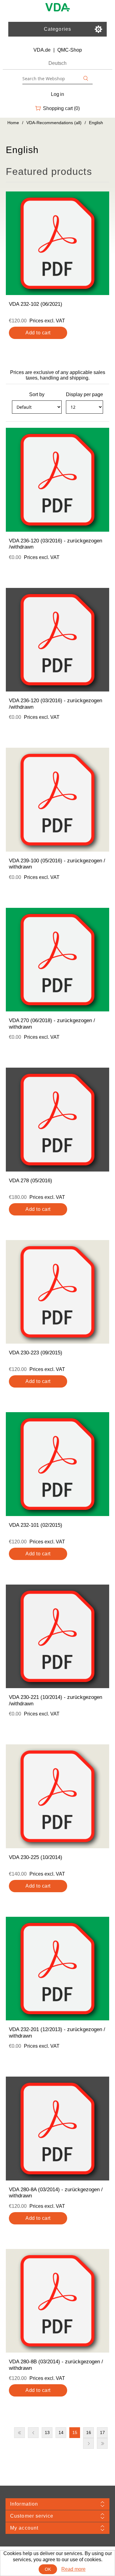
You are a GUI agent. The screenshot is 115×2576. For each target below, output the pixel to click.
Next (88, 2443)
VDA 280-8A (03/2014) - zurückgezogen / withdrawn (56, 2193)
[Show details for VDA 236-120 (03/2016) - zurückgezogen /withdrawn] (58, 480)
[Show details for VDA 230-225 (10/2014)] (58, 1796)
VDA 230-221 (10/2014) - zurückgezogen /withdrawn (56, 1700)
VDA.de (42, 50)
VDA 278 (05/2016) (31, 1181)
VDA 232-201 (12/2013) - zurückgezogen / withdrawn (57, 2032)
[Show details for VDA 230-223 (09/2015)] (58, 1292)
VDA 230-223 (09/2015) (36, 1353)
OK (48, 2569)
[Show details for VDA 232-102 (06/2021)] (58, 243)
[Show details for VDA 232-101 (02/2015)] (58, 1464)
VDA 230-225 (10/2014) (36, 1857)
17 (102, 2432)
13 (47, 2432)
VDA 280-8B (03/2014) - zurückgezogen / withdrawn (56, 2365)
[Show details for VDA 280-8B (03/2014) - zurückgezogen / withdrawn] (58, 2301)
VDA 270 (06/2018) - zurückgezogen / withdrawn (52, 1024)
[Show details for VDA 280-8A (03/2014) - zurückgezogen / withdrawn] (58, 2129)
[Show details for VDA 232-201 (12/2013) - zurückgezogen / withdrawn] (58, 1969)
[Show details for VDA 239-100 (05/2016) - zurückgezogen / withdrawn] (58, 800)
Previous (33, 2433)
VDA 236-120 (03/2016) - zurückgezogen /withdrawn (56, 544)
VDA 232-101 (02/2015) (36, 1525)
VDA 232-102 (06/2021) (36, 304)
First (19, 2433)
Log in (57, 94)
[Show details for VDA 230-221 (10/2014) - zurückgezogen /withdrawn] (58, 1637)
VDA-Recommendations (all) (54, 123)
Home (13, 123)
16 (89, 2432)
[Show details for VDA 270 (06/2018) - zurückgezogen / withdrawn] (58, 960)
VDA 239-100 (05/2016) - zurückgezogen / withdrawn (57, 864)
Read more (73, 2569)
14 (61, 2432)
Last (102, 2443)
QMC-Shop (70, 50)
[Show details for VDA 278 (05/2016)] (58, 1120)
